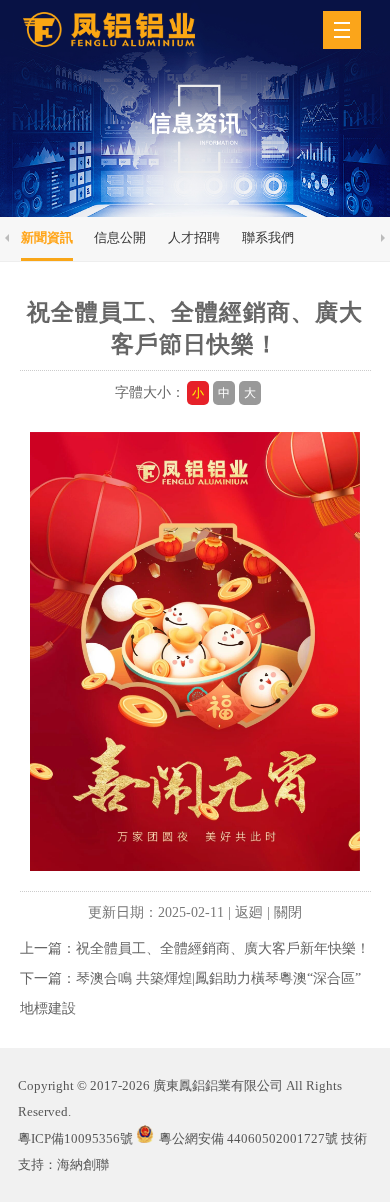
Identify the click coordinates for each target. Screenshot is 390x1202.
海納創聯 (83, 1164)
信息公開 (120, 237)
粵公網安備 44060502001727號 (248, 1138)
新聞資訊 (47, 237)
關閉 (288, 912)
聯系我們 (268, 237)
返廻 (249, 912)
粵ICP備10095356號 (75, 1138)
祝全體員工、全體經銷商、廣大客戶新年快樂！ (223, 948)
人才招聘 (194, 237)
